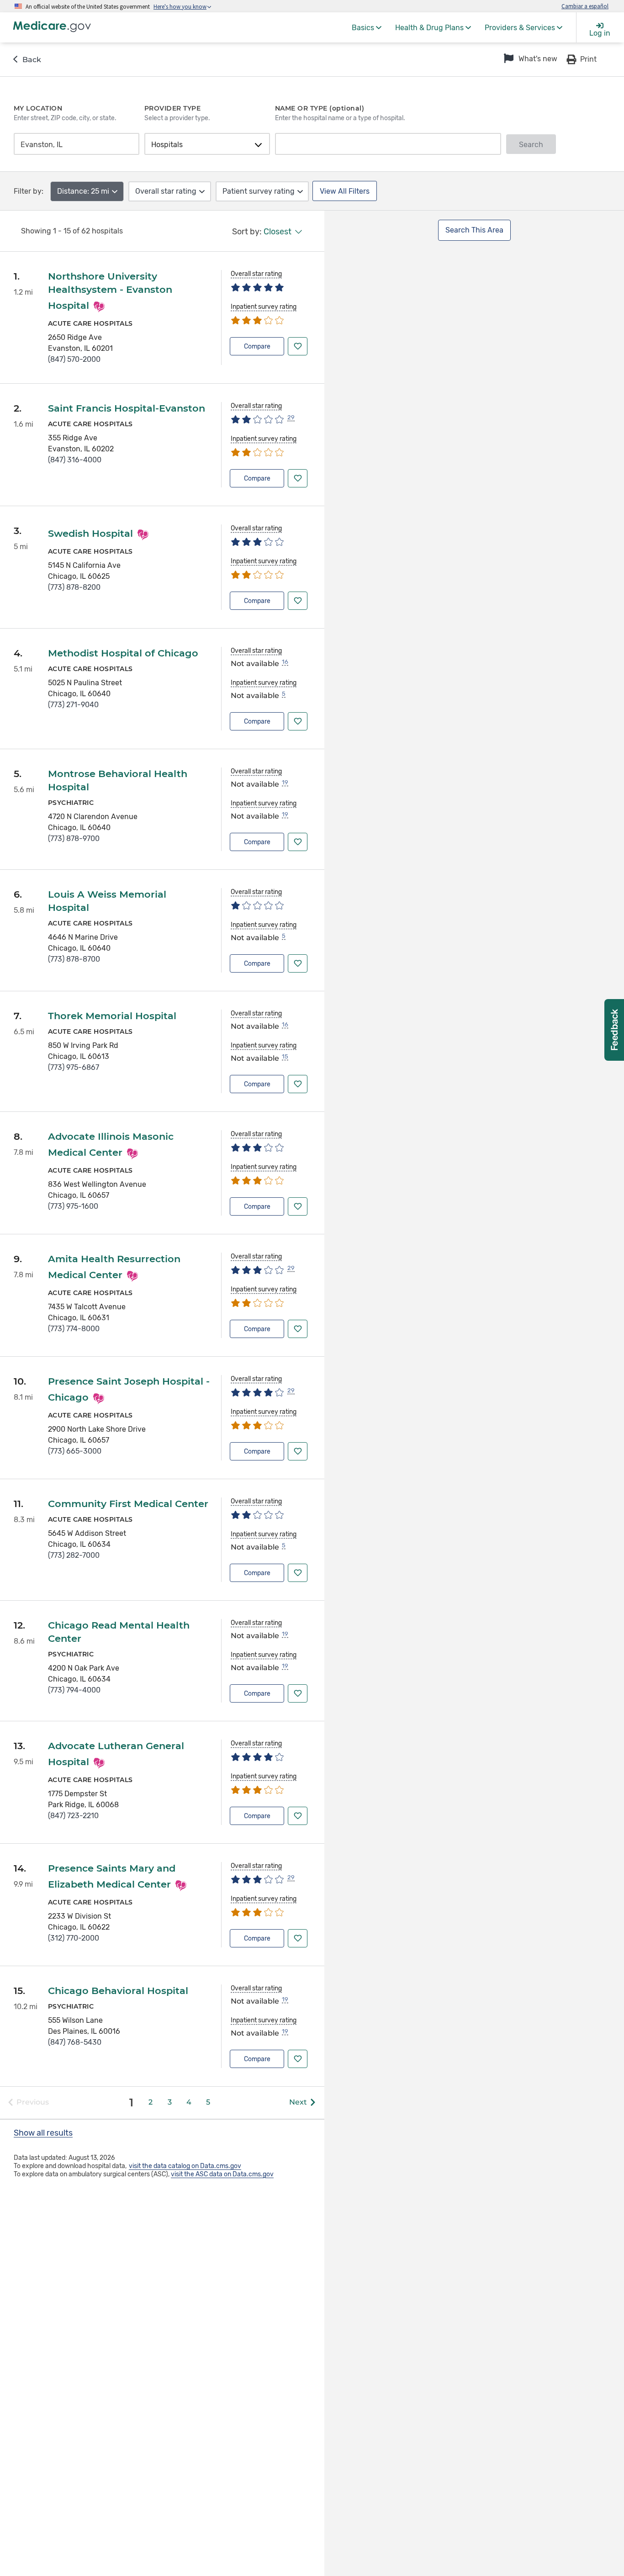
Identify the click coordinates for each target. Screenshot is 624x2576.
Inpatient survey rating (264, 307)
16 (285, 662)
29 (291, 417)
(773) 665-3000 (75, 1451)
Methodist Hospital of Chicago (123, 653)
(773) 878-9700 (74, 838)
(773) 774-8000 (74, 1329)
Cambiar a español (585, 6)
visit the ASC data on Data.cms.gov (222, 2174)
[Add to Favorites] (298, 346)
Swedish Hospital (90, 533)
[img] (257, 287)
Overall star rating (256, 274)
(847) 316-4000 (75, 460)
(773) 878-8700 (74, 959)
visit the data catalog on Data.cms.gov (185, 2166)
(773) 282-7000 (74, 1555)
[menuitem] (367, 27)
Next (298, 2102)
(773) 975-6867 (74, 1067)
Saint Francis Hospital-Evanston (127, 408)
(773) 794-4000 (74, 1690)
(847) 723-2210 (73, 1816)
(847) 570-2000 (74, 359)
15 (285, 1056)
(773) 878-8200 (74, 587)
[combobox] (74, 145)
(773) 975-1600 (73, 1206)
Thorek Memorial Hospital (112, 1016)
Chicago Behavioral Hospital (118, 1991)
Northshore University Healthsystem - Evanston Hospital (110, 291)
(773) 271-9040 (73, 705)
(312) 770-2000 (74, 1938)
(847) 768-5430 (75, 2042)
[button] (529, 59)
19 (285, 782)
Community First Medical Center (128, 1504)
